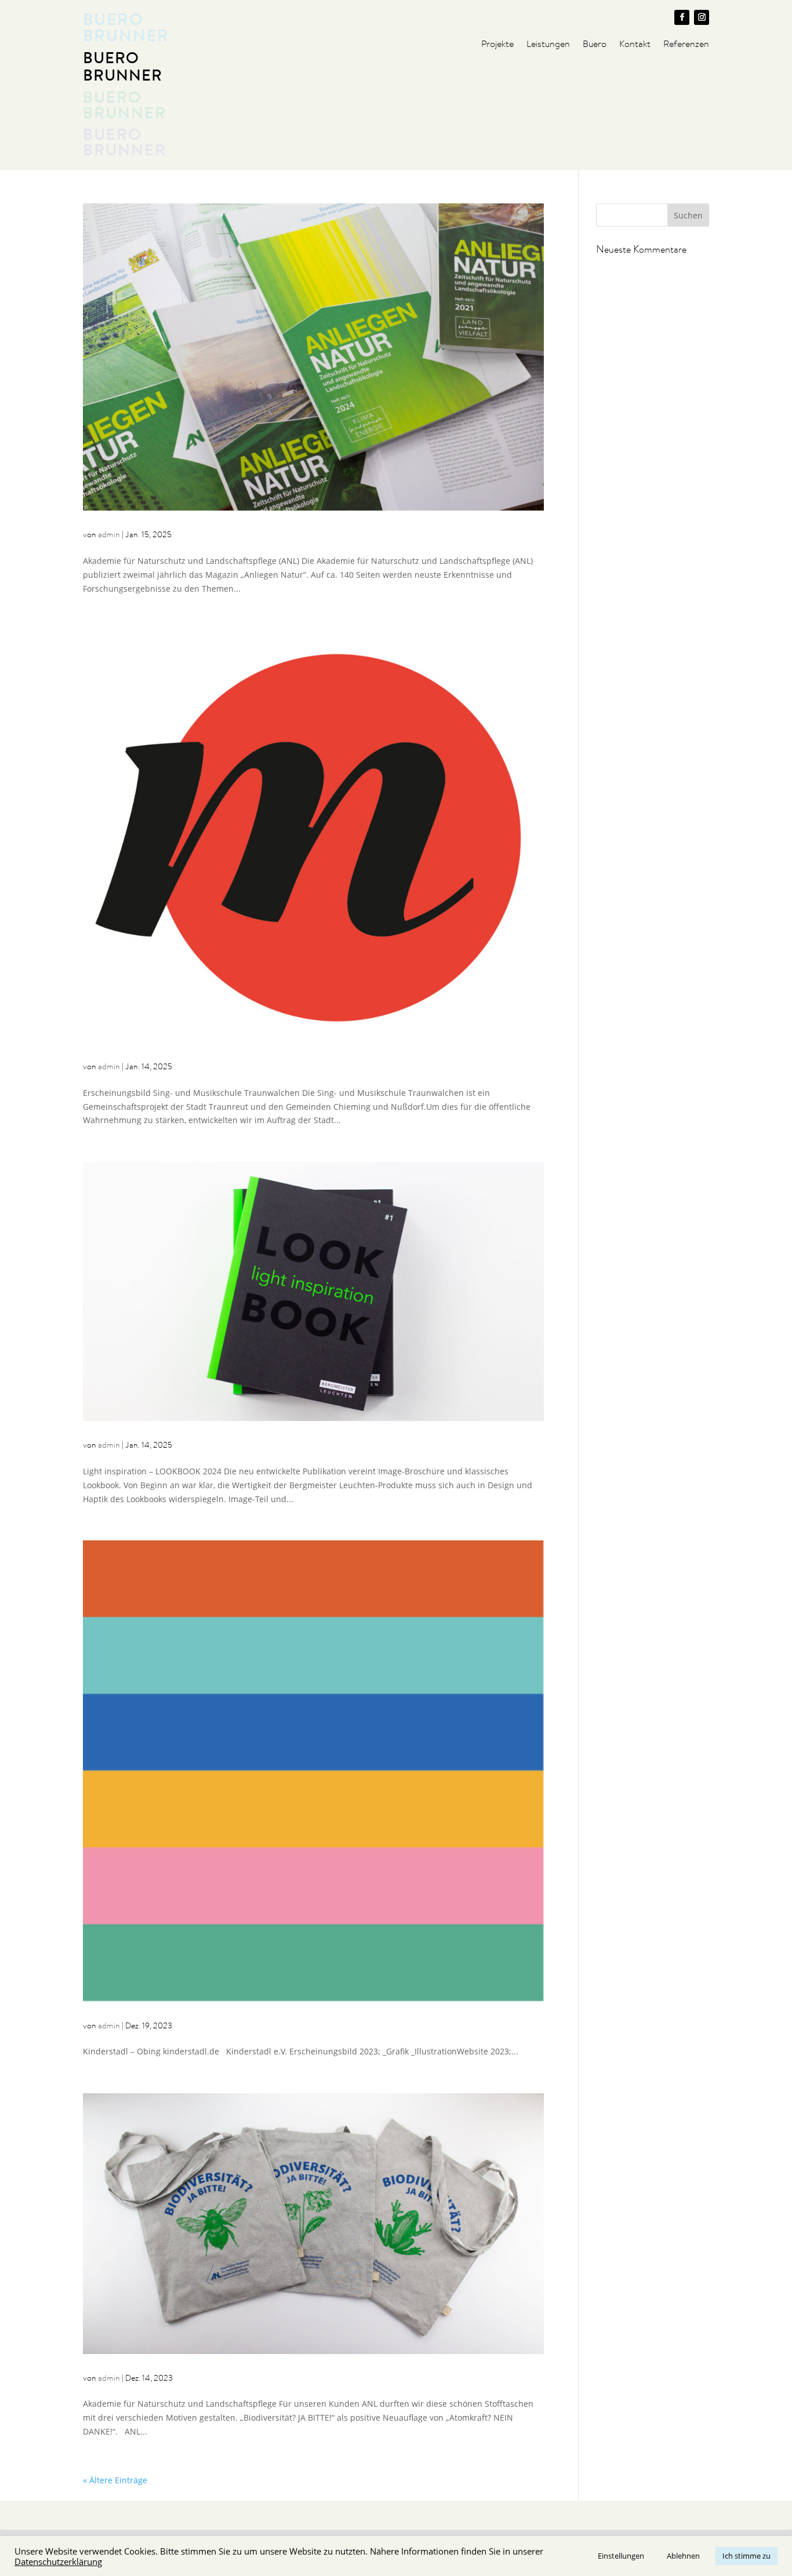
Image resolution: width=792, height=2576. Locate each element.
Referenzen (686, 45)
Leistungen (548, 45)
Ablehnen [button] (683, 2556)
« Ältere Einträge (115, 2480)
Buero (595, 45)
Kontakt (635, 45)
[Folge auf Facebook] (682, 17)
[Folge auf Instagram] (702, 17)
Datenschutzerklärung (58, 2562)
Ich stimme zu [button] (746, 2556)
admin (109, 534)
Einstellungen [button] (621, 2556)
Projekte (497, 45)
